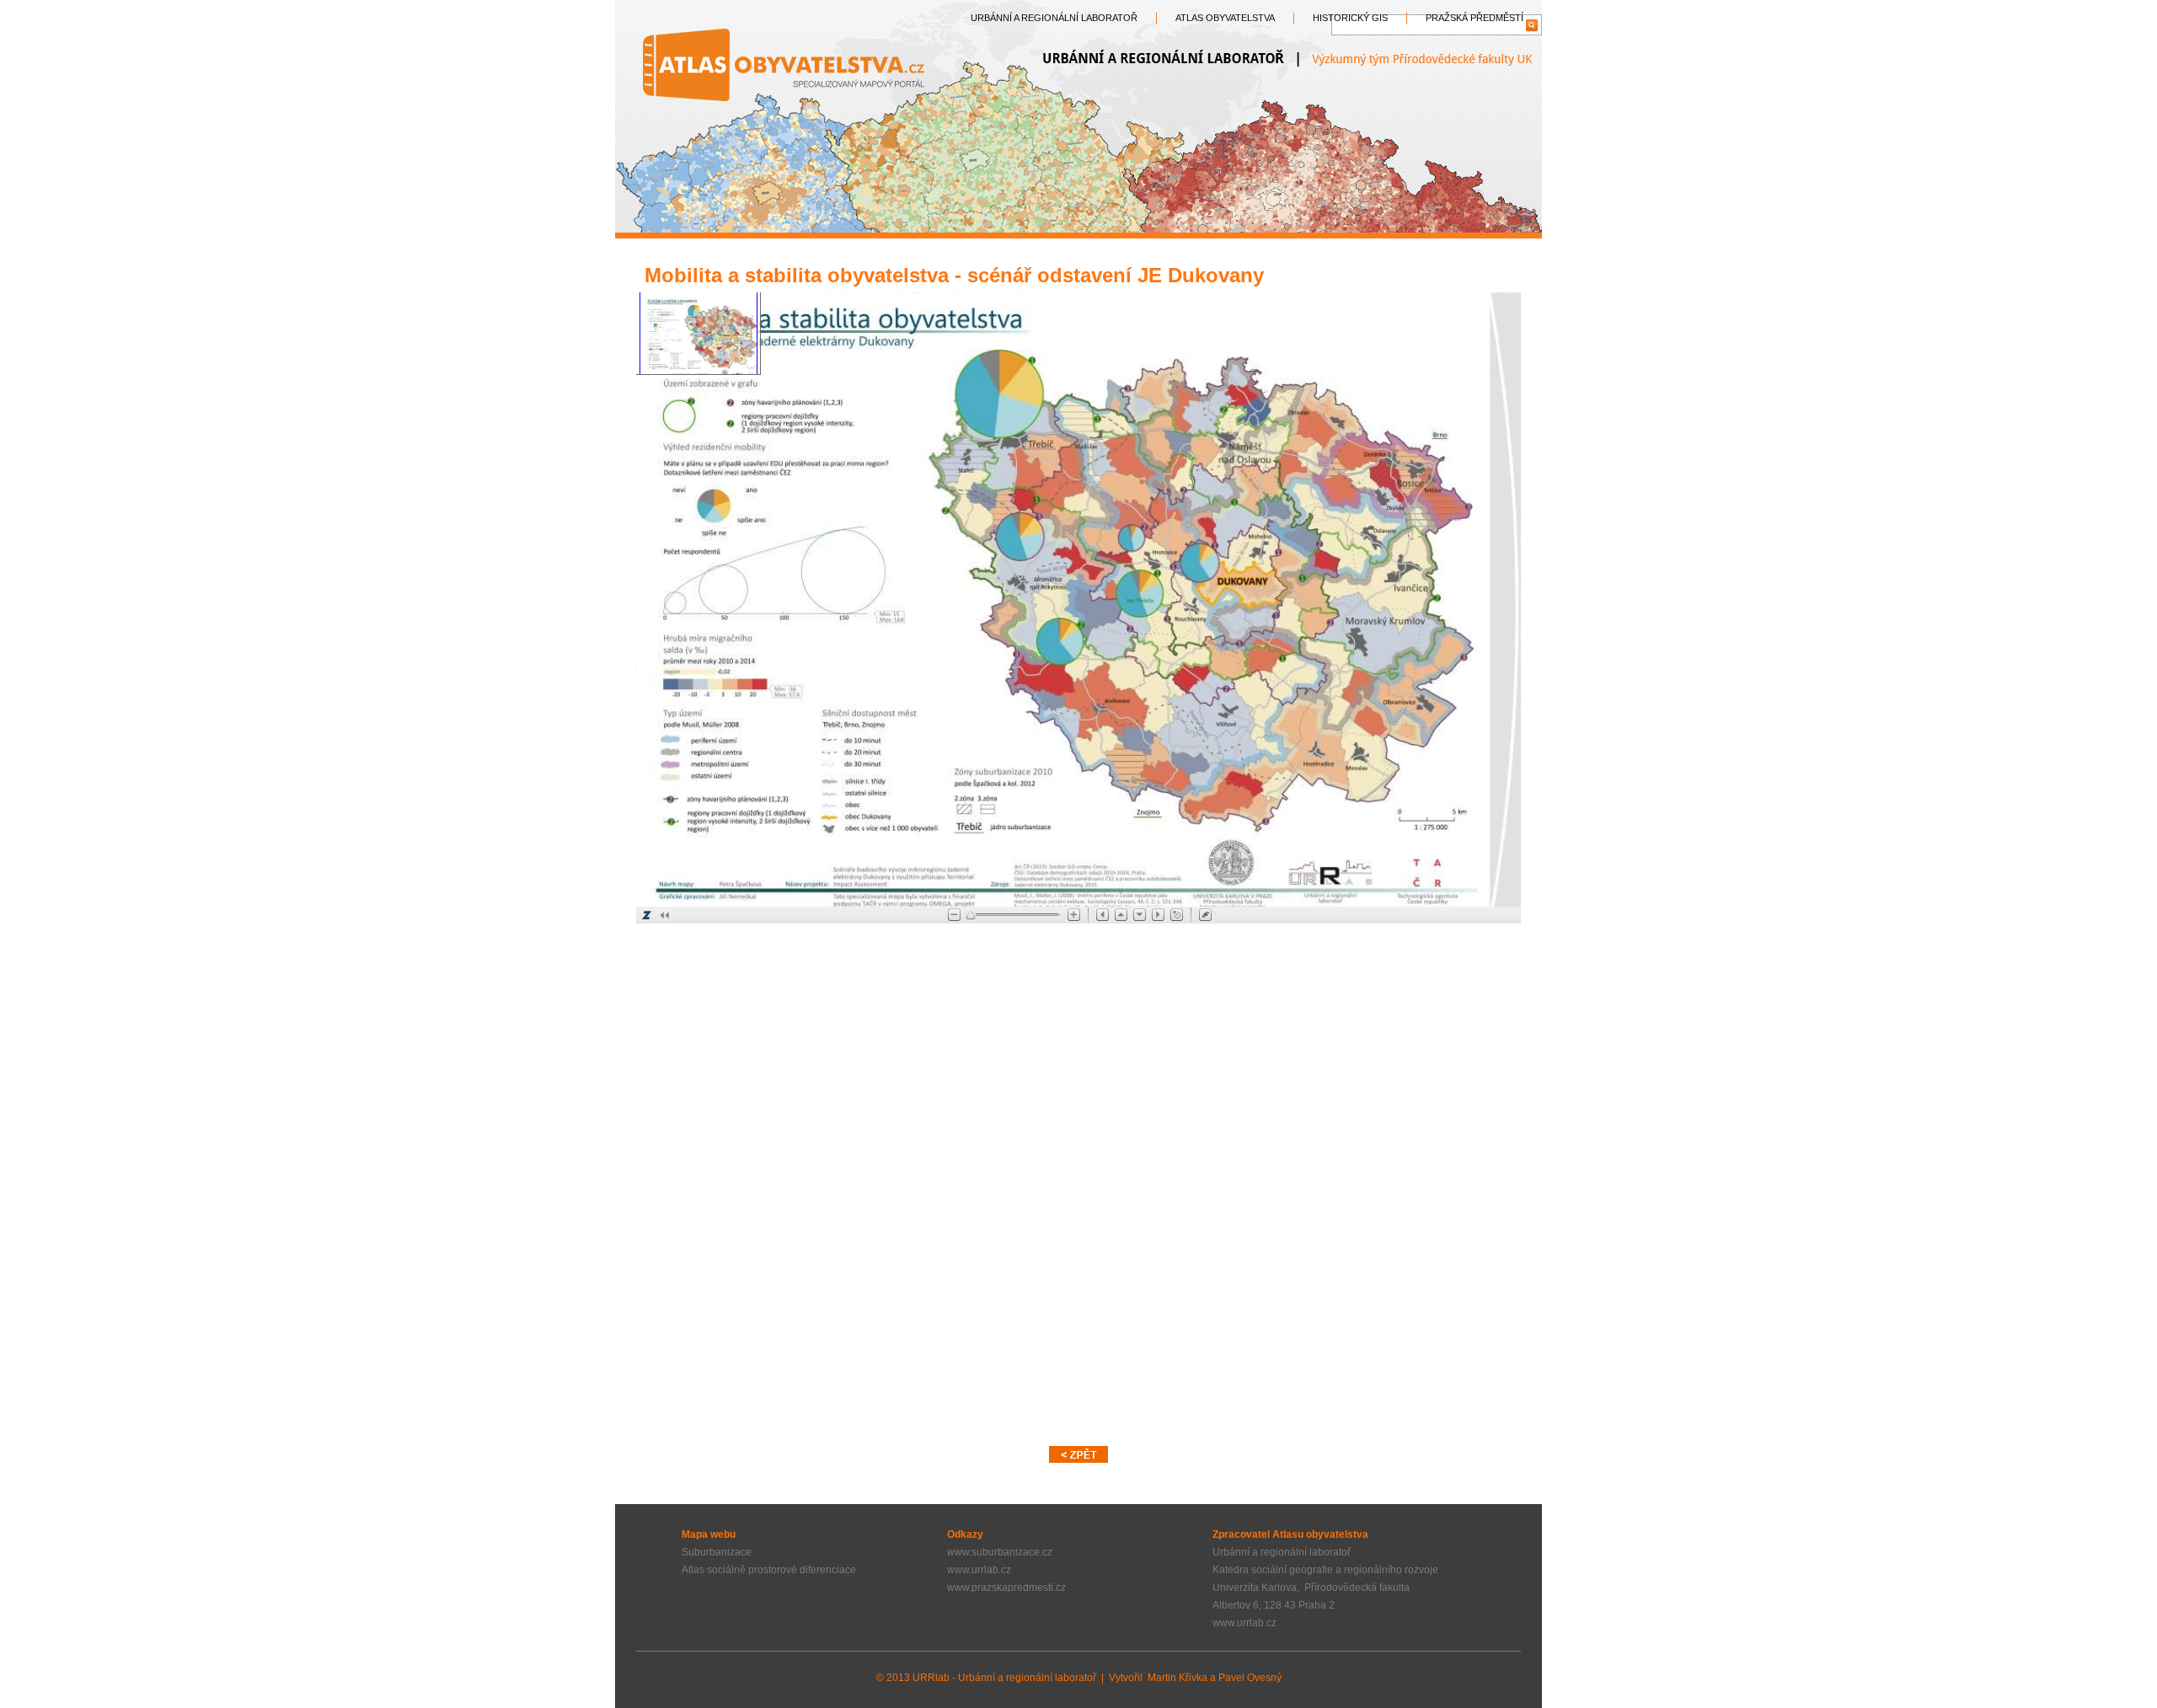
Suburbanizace (717, 1552)
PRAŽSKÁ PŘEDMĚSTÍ (1475, 18)
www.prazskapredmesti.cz (1006, 1588)
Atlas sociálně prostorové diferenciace (769, 1570)
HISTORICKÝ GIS (1350, 18)
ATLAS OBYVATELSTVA (1225, 18)
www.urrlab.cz (979, 1570)
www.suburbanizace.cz (1000, 1552)
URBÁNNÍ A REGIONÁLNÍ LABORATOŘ (1054, 18)
